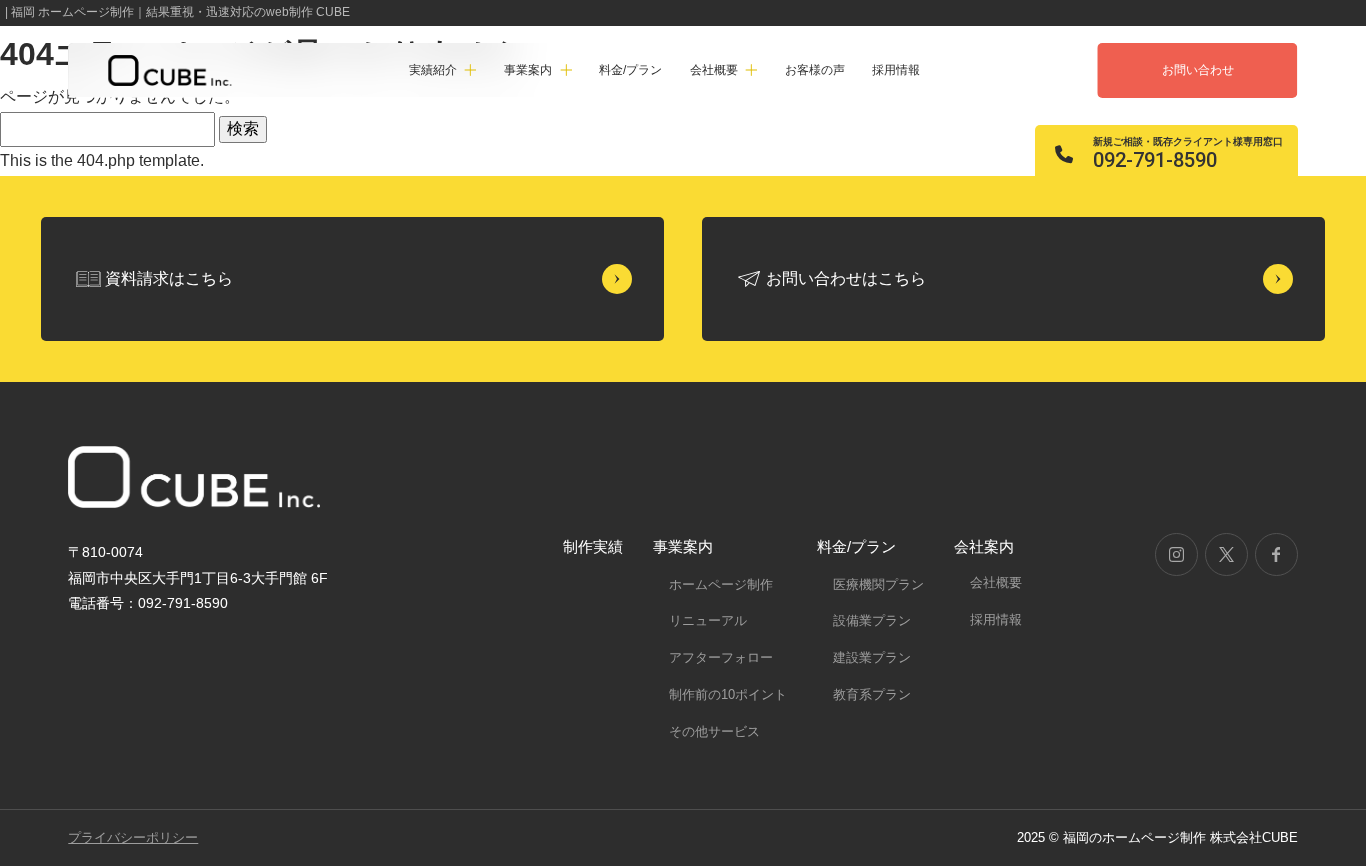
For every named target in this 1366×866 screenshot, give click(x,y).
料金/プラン (630, 70)
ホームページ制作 (721, 584)
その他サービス (714, 731)
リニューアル (708, 620)
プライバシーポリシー (133, 837)
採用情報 (896, 70)
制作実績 (593, 546)
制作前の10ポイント (728, 694)
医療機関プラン (878, 584)
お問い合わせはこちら (846, 278)
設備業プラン (872, 620)
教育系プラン (872, 694)
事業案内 (683, 546)
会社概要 (996, 582)
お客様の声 (815, 70)
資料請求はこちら (169, 278)
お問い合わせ (1198, 70)
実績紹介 (433, 70)
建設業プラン (872, 657)
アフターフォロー (721, 657)
